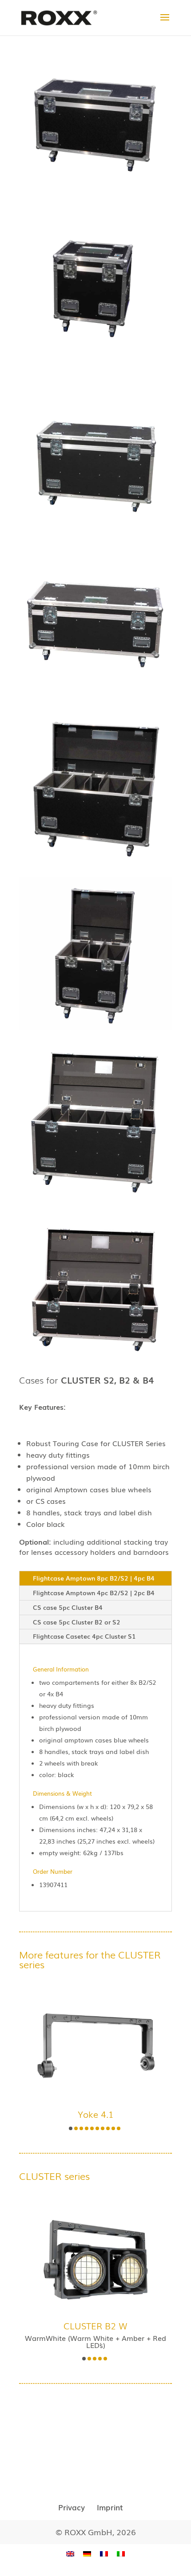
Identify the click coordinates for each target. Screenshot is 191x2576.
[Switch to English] (70, 2554)
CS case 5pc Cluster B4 (68, 1607)
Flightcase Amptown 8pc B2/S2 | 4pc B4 (94, 1578)
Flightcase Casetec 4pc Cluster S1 (84, 1636)
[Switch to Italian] (121, 2554)
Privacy (72, 2507)
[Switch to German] (87, 2554)
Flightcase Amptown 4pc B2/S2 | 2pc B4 (94, 1593)
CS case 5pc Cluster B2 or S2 (77, 1622)
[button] (71, 2128)
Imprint (110, 2507)
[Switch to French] (104, 2554)
